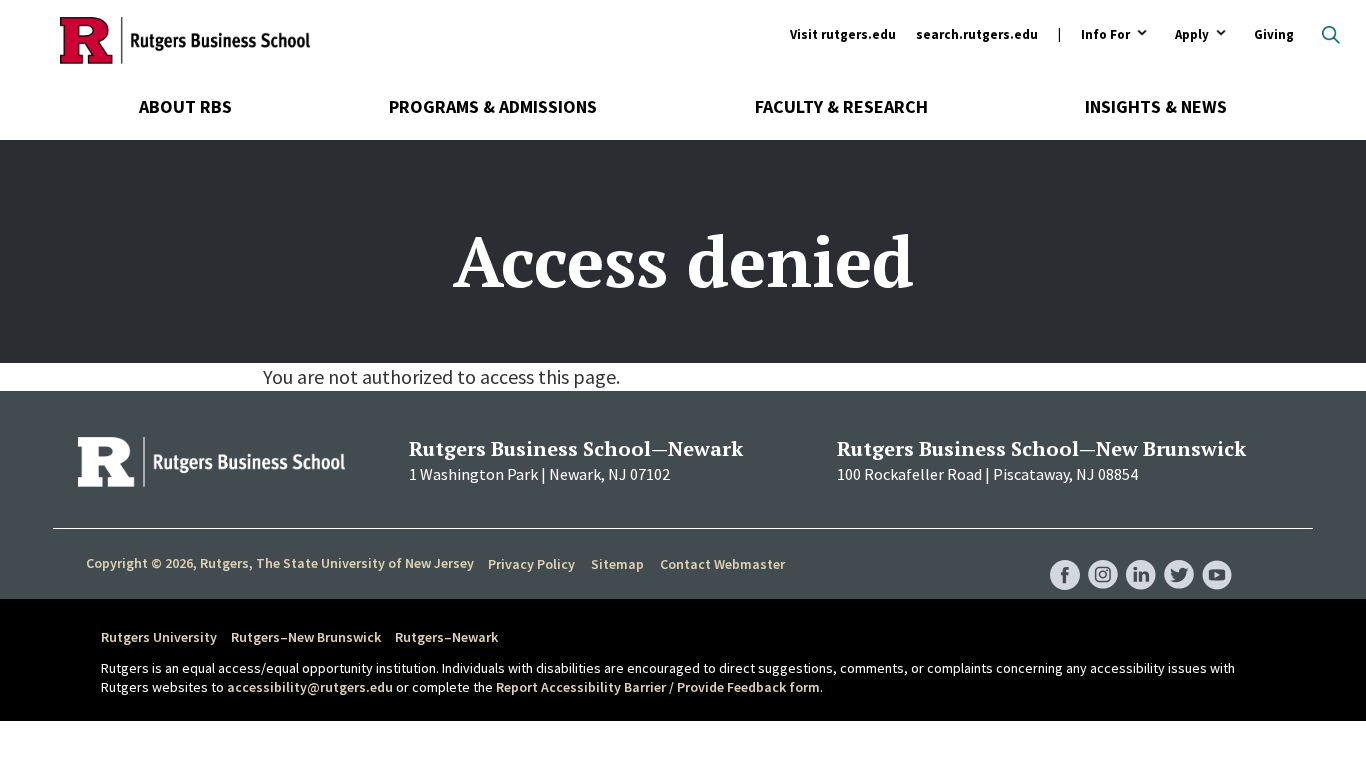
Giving (1274, 34)
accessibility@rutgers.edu (310, 687)
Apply (1192, 35)
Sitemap (617, 564)
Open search (1331, 35)
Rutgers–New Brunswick (306, 637)
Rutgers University (159, 637)
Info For (1105, 35)
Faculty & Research (841, 106)
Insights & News (1156, 106)
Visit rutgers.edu (843, 34)
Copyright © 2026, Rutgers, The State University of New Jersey (280, 563)
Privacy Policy (531, 564)
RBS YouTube (1217, 555)
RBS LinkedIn (1141, 555)
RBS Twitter (1179, 555)
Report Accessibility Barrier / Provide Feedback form (658, 687)
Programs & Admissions (493, 106)
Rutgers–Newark (446, 637)
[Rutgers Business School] (185, 40)
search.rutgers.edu (977, 34)
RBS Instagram (1103, 555)
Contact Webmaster (722, 564)
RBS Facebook (1065, 555)
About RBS (185, 106)
